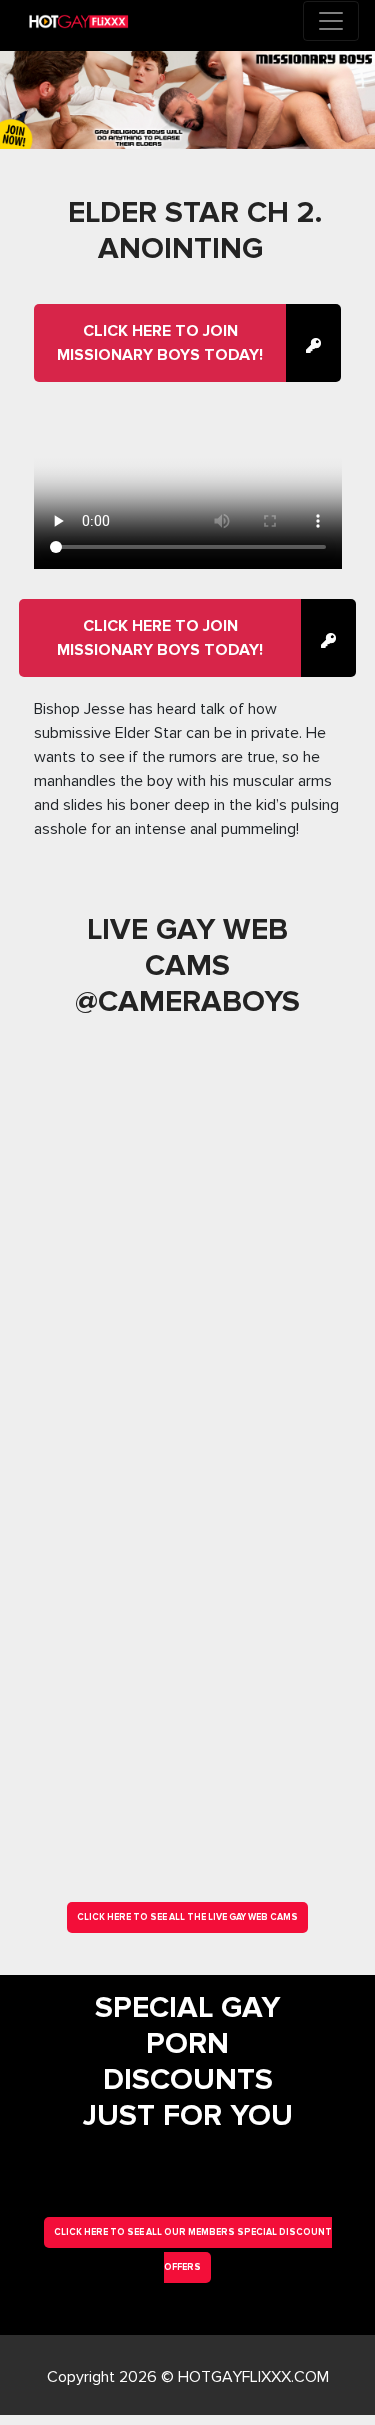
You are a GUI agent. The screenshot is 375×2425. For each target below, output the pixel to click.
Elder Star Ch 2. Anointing (195, 230)
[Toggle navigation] (331, 21)
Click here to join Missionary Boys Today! (160, 343)
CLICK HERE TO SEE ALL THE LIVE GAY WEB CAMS (187, 1917)
